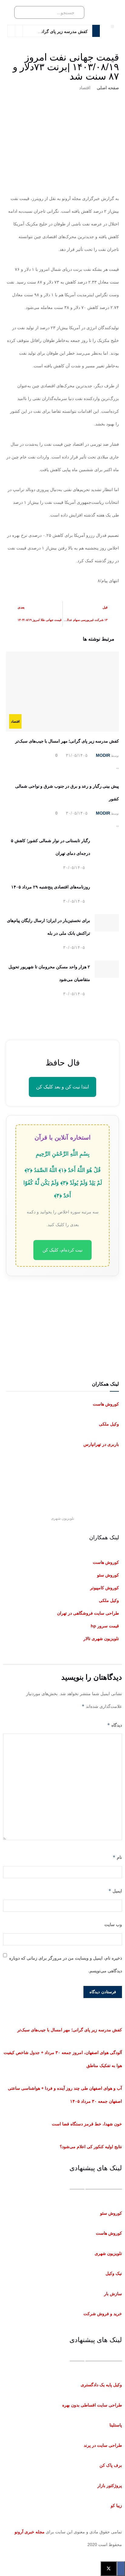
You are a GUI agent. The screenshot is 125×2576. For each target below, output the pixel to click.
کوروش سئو (111, 2213)
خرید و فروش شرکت (103, 2314)
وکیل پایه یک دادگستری (101, 2385)
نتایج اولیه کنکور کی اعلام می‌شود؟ (91, 2147)
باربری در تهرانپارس (101, 1444)
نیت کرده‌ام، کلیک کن (62, 1250)
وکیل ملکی (109, 1424)
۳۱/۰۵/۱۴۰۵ (77, 755)
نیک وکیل (114, 2273)
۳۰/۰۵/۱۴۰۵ (77, 813)
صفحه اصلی (108, 88)
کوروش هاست (106, 1404)
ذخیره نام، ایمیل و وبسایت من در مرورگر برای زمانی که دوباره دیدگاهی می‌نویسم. (66, 1964)
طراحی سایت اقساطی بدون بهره (92, 2405)
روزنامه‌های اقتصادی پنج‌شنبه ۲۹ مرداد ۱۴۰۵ (51, 887)
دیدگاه (115, 1725)
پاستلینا (116, 2425)
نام (117, 1857)
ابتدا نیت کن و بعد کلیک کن (62, 1087)
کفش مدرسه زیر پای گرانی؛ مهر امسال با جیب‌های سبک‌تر (67, 741)
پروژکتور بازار (110, 2486)
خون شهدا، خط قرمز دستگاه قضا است (87, 2124)
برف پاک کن (111, 2465)
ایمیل (115, 1891)
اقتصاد (85, 88)
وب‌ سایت (113, 1925)
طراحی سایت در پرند (103, 2445)
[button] (112, 26)
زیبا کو (116, 2505)
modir (103, 755)
